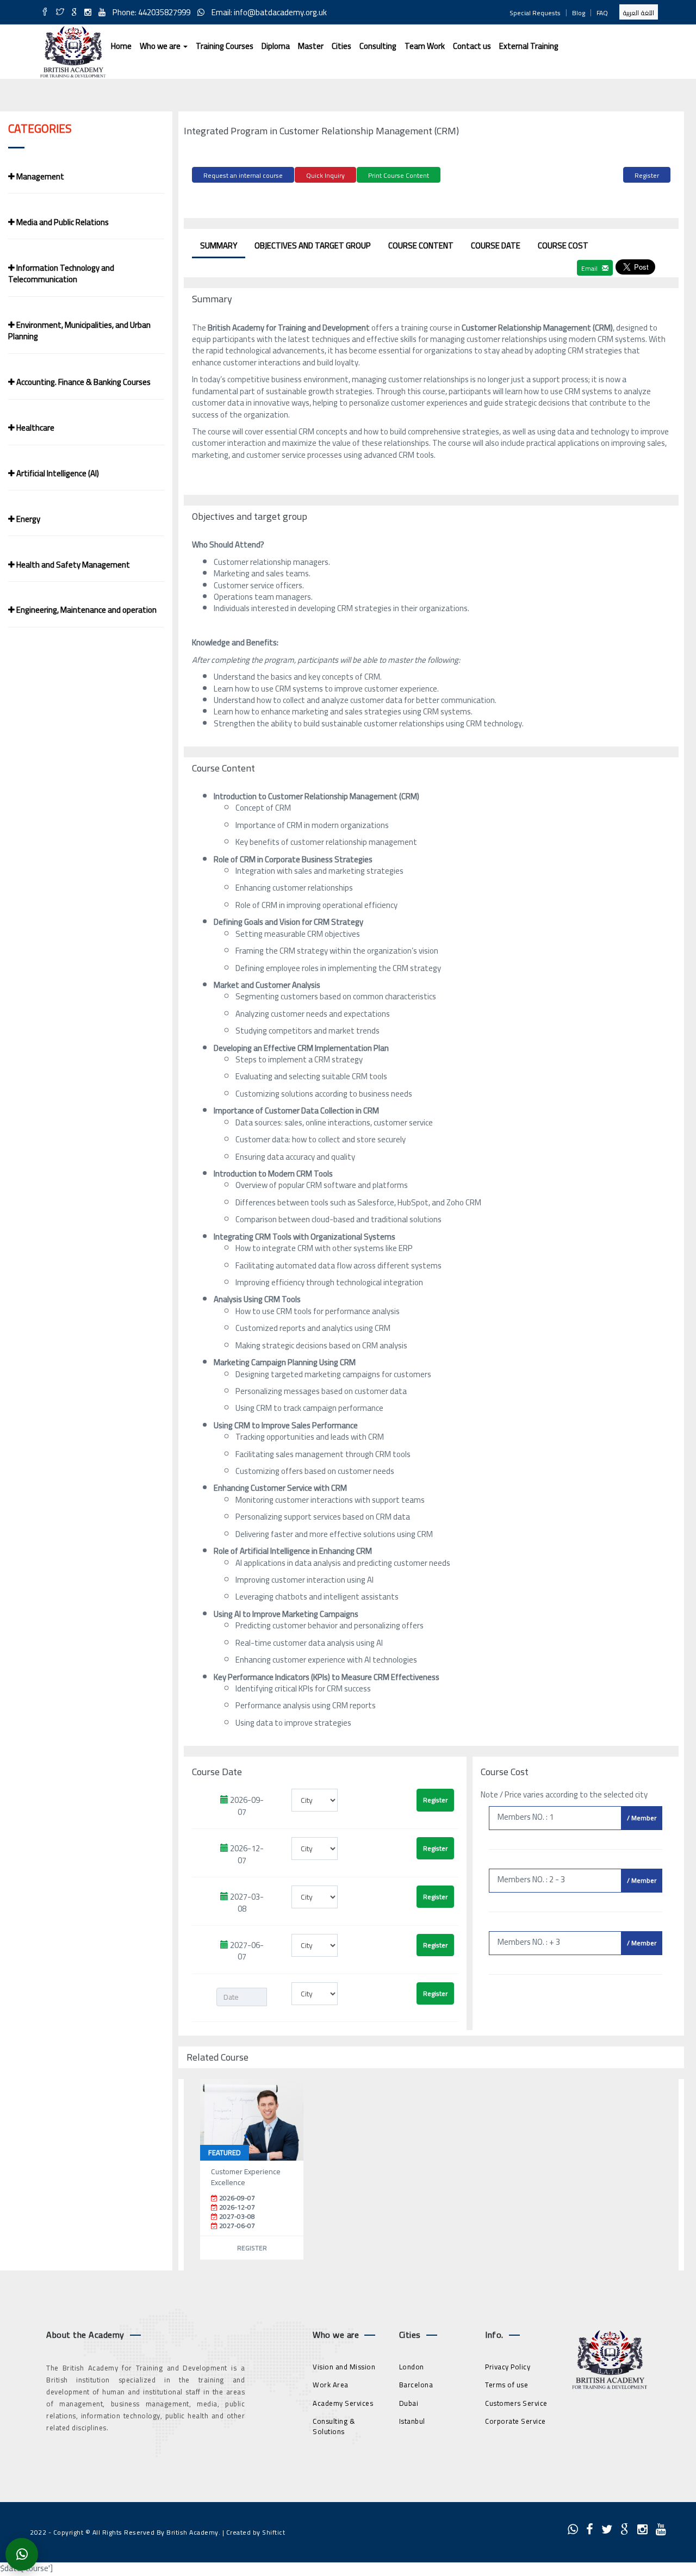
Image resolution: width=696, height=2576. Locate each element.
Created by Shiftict (256, 2532)
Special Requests (535, 13)
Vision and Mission (344, 2367)
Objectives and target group (313, 245)
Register (647, 175)
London (412, 2367)
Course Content (421, 245)
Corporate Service (515, 2421)
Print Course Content (399, 175)
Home (121, 46)
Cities (341, 46)
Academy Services (343, 2403)
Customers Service (516, 2403)
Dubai (409, 2403)
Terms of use (507, 2385)
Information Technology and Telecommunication (61, 273)
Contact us (472, 46)
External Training (529, 46)
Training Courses (225, 46)
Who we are (161, 46)
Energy (27, 519)
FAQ (602, 13)
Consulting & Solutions (334, 2426)
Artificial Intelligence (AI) (57, 473)
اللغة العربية (639, 13)
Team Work (425, 46)
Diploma (276, 46)
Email (590, 268)
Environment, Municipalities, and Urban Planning (79, 331)
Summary (219, 245)
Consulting (378, 46)
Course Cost (563, 245)
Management (39, 176)
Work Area (331, 2385)
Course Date (496, 245)
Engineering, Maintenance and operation (86, 610)
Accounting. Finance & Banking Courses (83, 382)
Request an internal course (243, 175)
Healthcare (35, 428)
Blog (579, 13)
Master (311, 46)
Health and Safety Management (72, 565)
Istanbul (412, 2421)
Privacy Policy (508, 2367)
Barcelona (416, 2385)
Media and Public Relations (62, 222)
